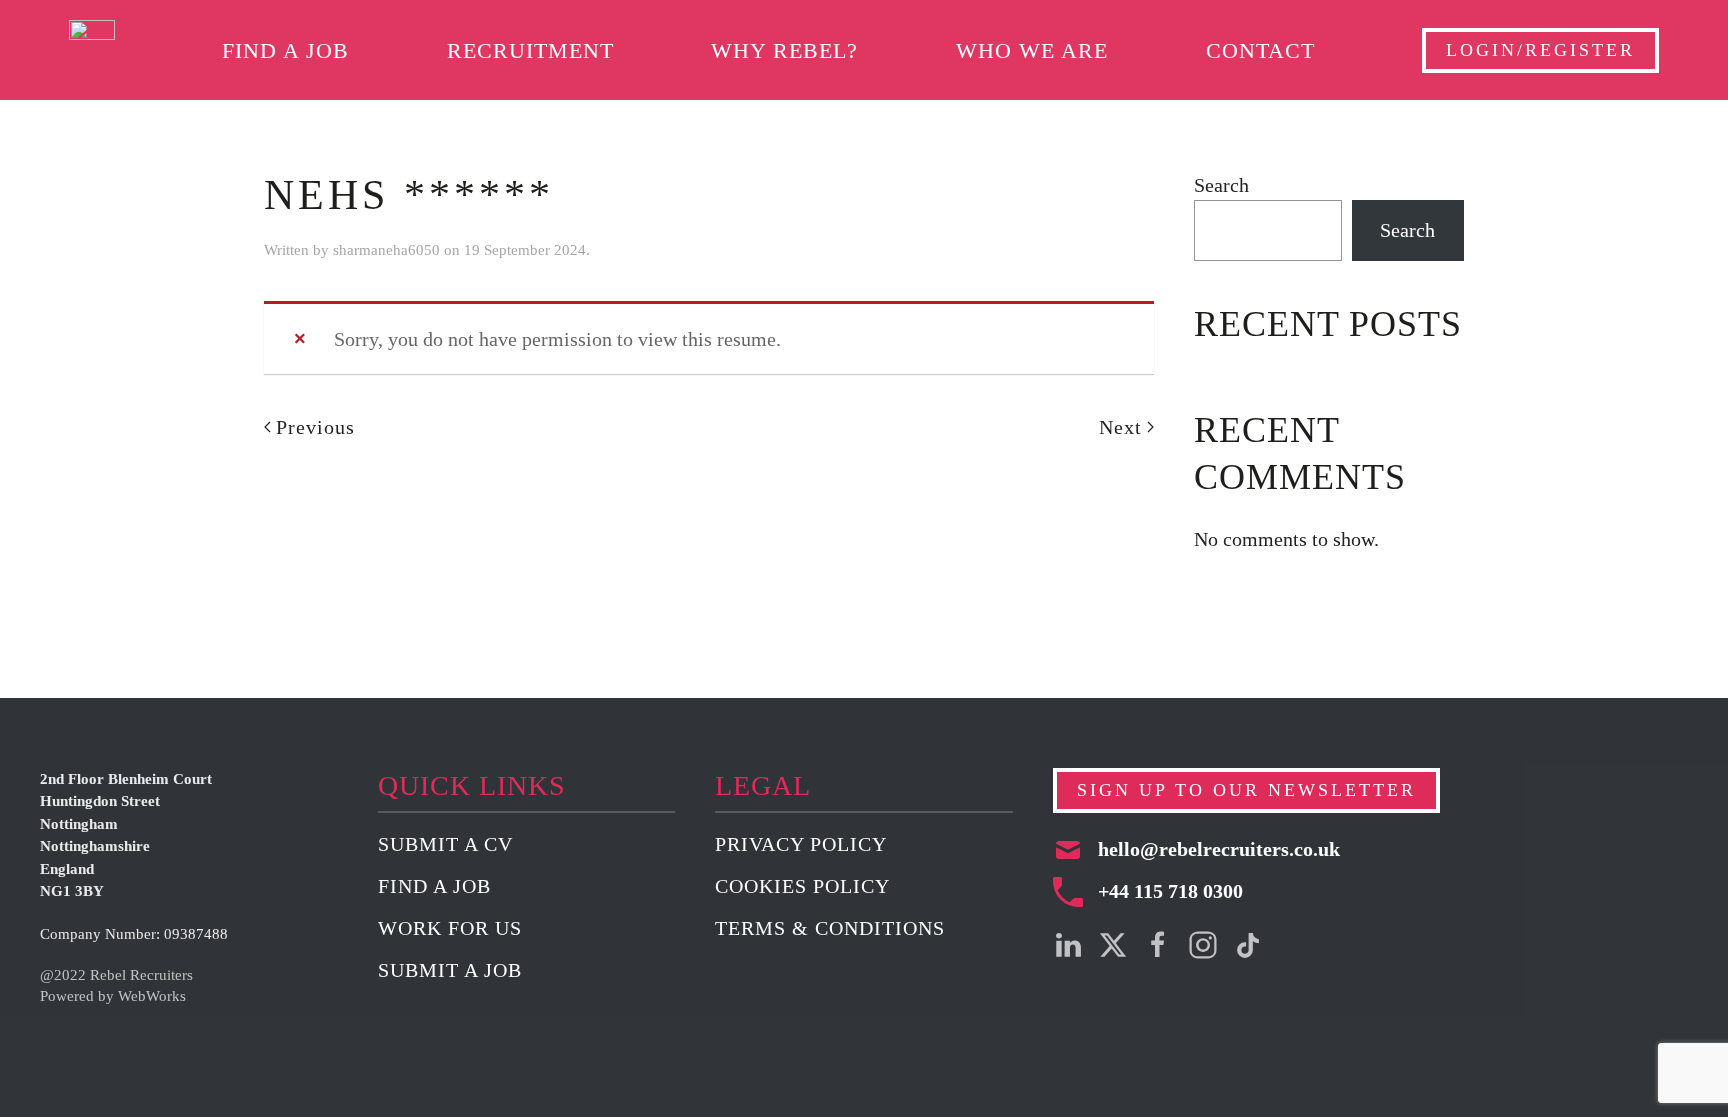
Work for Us (450, 928)
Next (1120, 427)
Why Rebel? (784, 50)
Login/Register (1540, 50)
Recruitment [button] (530, 50)
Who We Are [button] (1032, 50)
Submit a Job (450, 970)
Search (1221, 185)
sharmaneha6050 (386, 250)
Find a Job (285, 50)
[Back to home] (92, 50)
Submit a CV (445, 844)
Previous (315, 427)
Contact (1260, 50)
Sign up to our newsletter (1246, 790)
